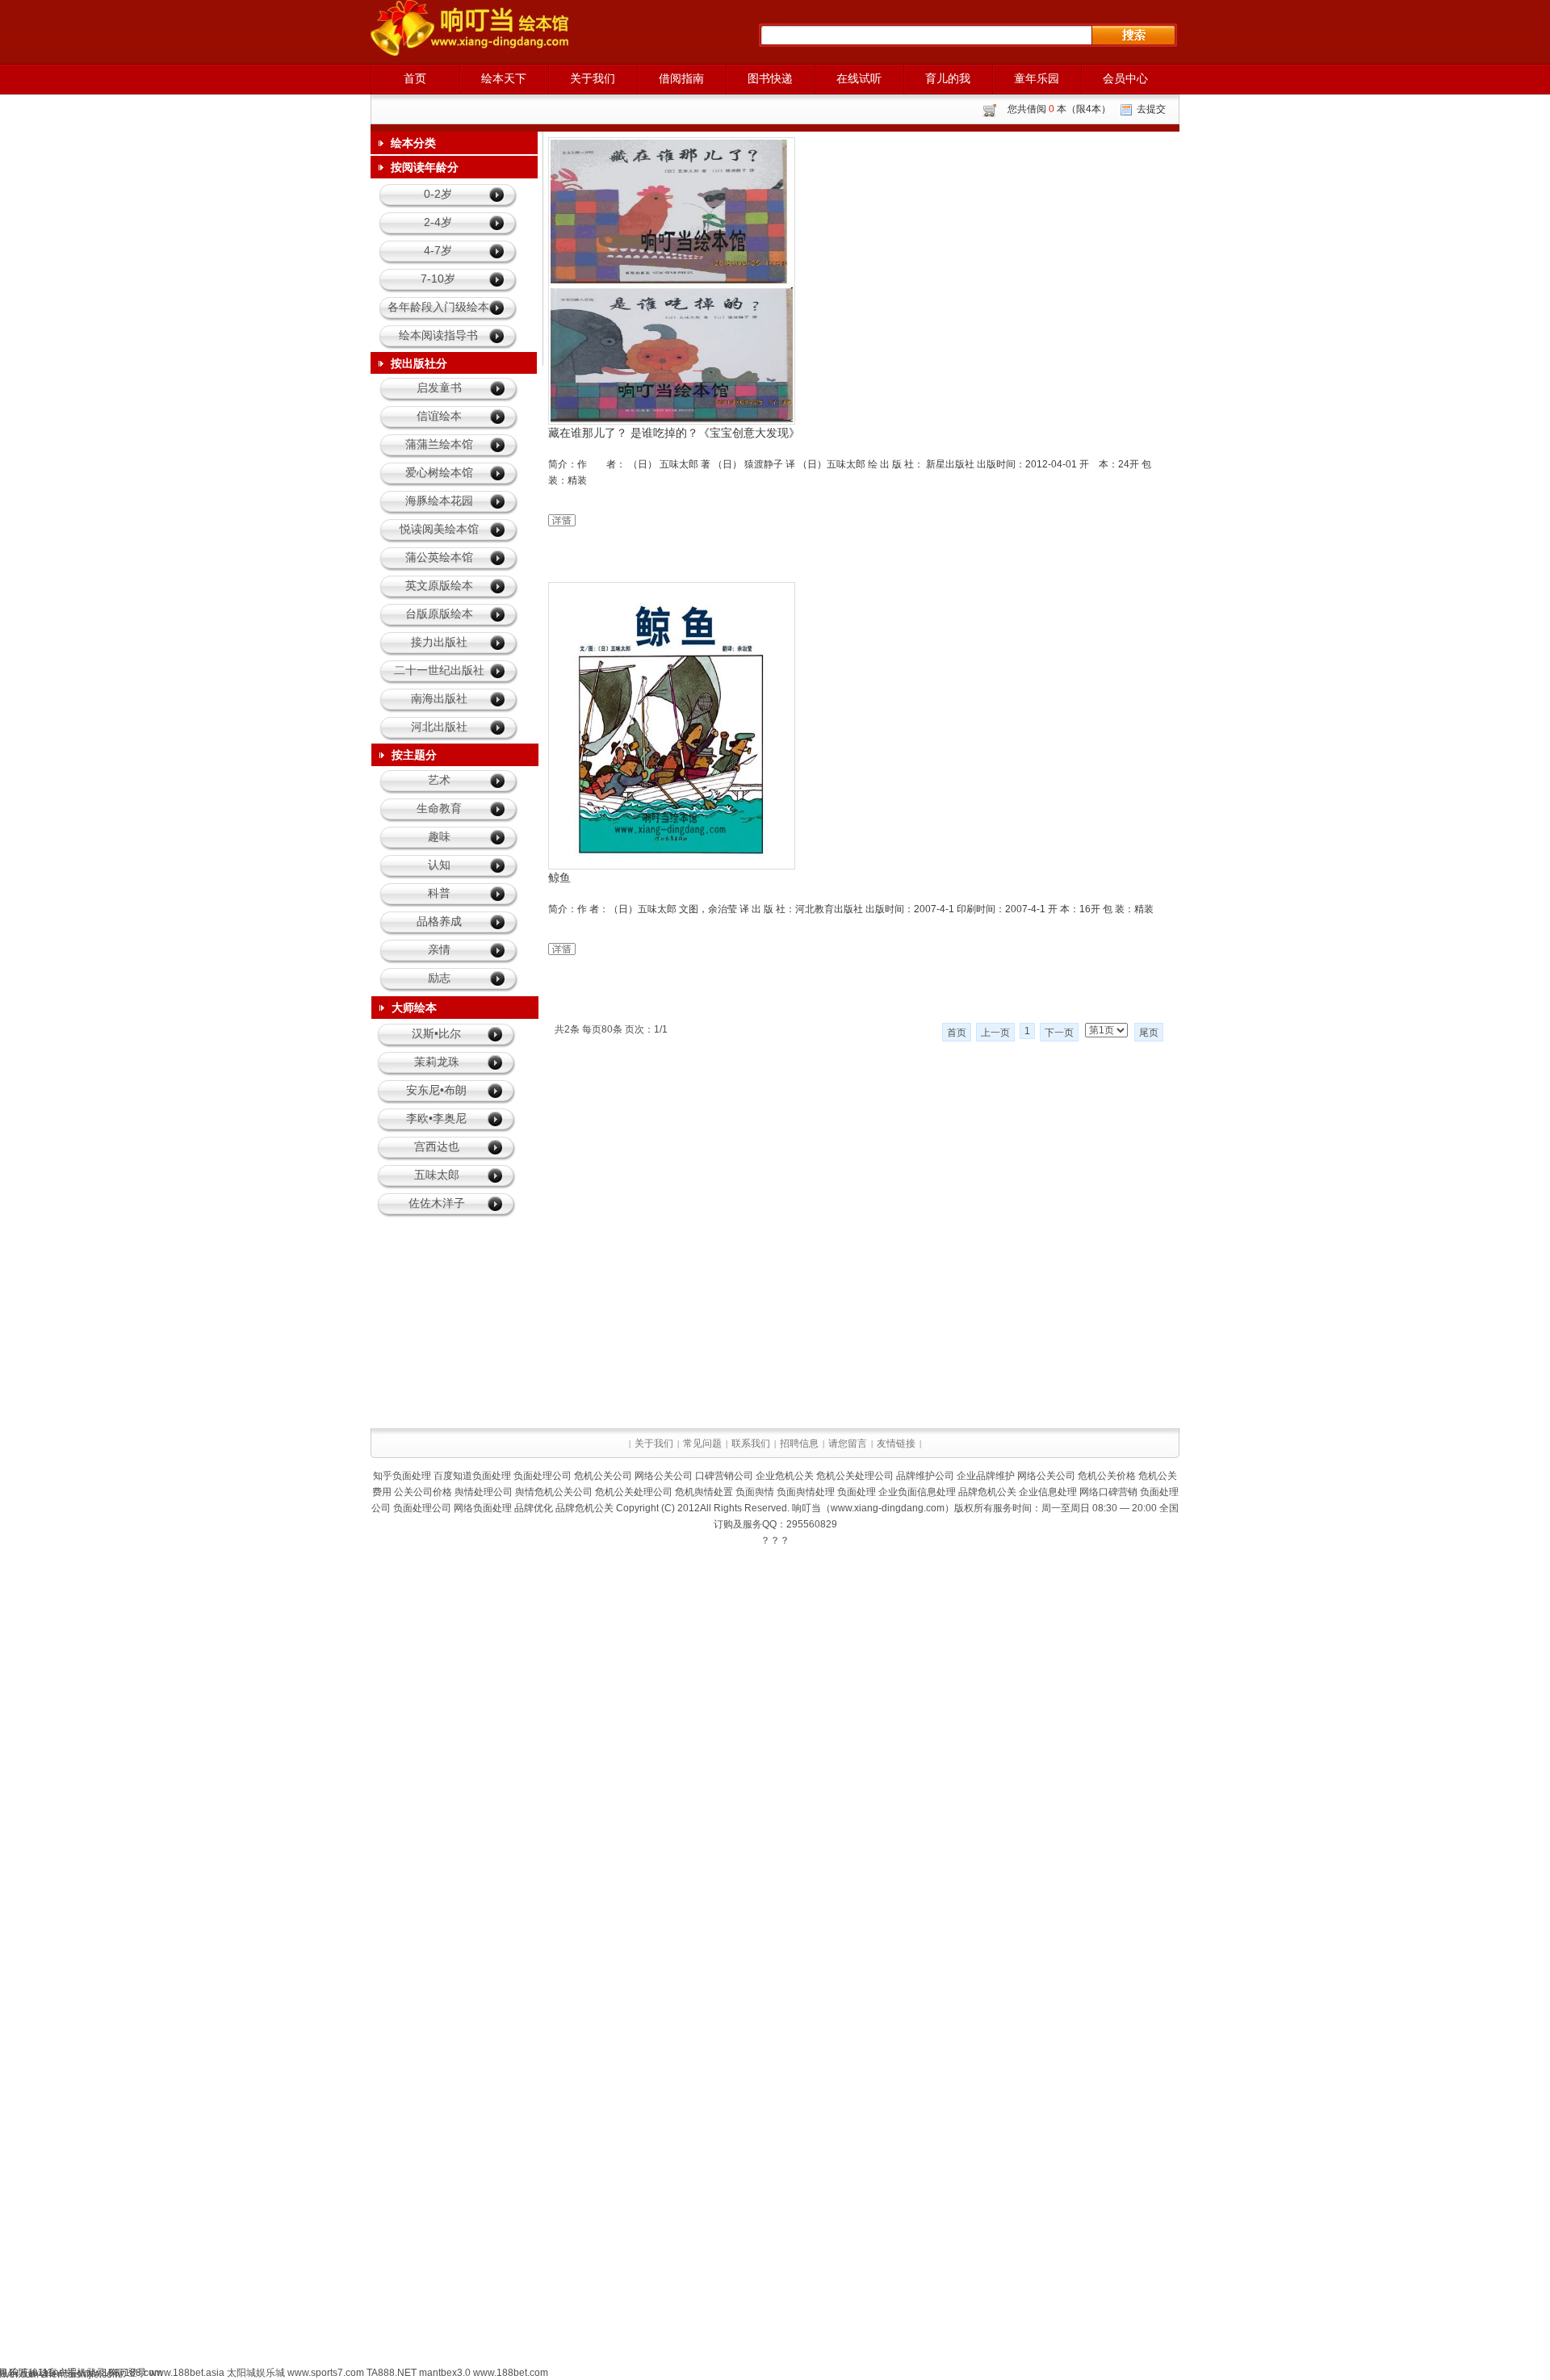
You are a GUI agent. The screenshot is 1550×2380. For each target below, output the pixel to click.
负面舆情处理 (806, 1492)
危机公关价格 (1107, 1476)
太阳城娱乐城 (256, 2373)
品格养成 (439, 921)
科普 (439, 893)
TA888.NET (392, 2373)
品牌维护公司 (925, 1476)
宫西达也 (437, 1146)
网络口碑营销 (1108, 1492)
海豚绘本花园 (439, 501)
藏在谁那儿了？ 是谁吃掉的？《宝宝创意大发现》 (674, 433)
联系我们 (751, 1444)
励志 (439, 978)
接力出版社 (439, 642)
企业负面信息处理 (917, 1492)
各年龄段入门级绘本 (438, 307)
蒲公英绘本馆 (439, 557)
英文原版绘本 (439, 585)
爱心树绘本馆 (439, 472)
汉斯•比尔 (436, 1033)
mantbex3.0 (445, 2373)
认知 (439, 865)
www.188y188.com (121, 2373)
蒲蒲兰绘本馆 (439, 444)
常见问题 (702, 1444)
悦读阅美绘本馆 (439, 529)
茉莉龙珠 (437, 1062)
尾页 (1149, 1033)
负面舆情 (755, 1492)
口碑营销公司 (724, 1476)
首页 (415, 78)
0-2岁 (438, 194)
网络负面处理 (483, 1508)
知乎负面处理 (402, 1476)
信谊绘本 (439, 416)
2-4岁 (438, 222)
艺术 (439, 780)
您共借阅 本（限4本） (1059, 109)
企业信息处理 (1048, 1492)
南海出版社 (439, 698)
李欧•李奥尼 (436, 1118)
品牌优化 (534, 1508)
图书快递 (770, 78)
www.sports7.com (326, 2373)
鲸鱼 (559, 878)
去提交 (1151, 109)
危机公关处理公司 (855, 1476)
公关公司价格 (423, 1492)
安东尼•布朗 (436, 1090)
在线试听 (859, 78)
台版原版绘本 (439, 614)
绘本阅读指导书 (438, 335)
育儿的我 (948, 78)
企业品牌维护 (986, 1476)
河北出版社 (439, 727)
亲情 (439, 949)
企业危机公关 (785, 1476)
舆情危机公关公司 (554, 1492)
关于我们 (593, 78)
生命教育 (439, 808)
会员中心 (1125, 78)
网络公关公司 (664, 1476)
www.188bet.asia (187, 2373)
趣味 (439, 836)
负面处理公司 (542, 1476)
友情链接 (896, 1444)
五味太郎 (437, 1175)
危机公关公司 (603, 1476)
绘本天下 (504, 78)
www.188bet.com (511, 2373)
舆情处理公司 (484, 1492)
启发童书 (439, 388)
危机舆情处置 (704, 1492)
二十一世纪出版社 (439, 670)
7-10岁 (438, 279)
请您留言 (848, 1444)
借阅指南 (681, 78)
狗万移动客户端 (43, 2373)
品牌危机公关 (987, 1492)
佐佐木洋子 (437, 1203)
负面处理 (857, 1492)
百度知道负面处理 (472, 1476)
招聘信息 (799, 1444)
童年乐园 (1037, 78)
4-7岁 (438, 250)
